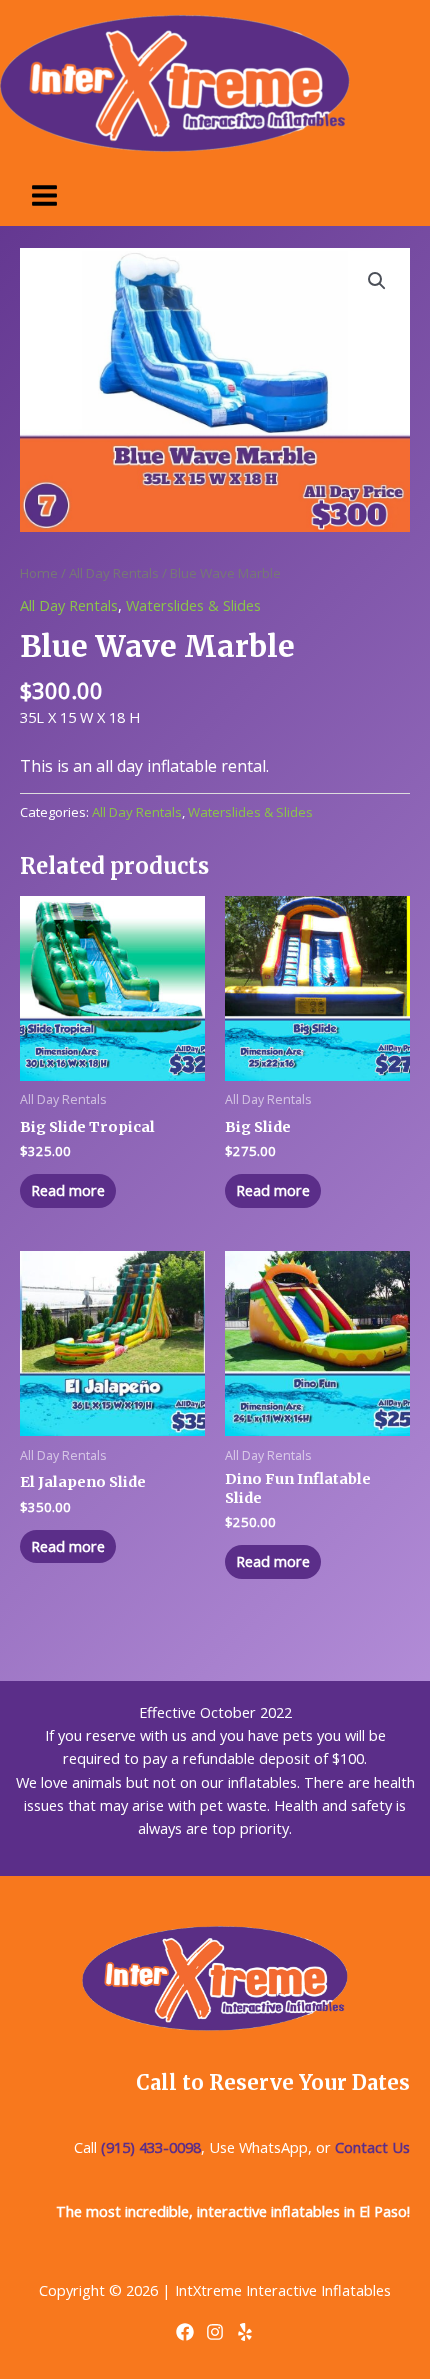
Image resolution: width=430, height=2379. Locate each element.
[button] (377, 281)
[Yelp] (245, 2332)
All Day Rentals (114, 573)
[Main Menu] (44, 195)
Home (39, 573)
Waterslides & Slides (193, 605)
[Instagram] (215, 2332)
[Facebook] (185, 2332)
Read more (68, 1190)
